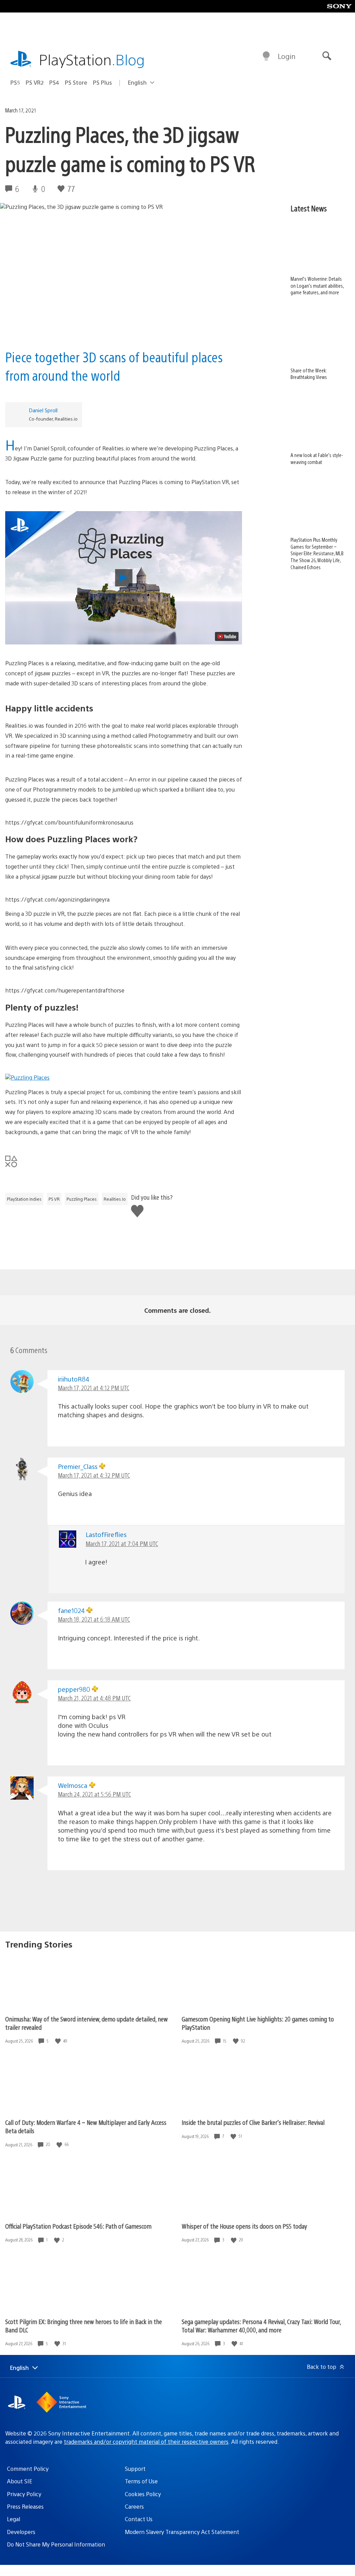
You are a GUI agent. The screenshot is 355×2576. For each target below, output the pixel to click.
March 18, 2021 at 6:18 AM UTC (94, 1619)
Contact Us (139, 2519)
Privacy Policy (24, 2494)
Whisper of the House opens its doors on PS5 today (244, 2226)
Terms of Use (141, 2481)
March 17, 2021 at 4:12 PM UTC (94, 1388)
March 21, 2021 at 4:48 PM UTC (94, 1698)
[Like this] (59, 2041)
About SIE (20, 2481)
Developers (21, 2532)
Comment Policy (28, 2469)
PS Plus (102, 82)
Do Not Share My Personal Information (56, 2544)
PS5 (15, 82)
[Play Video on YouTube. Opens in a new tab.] (227, 636)
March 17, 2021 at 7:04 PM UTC (122, 1543)
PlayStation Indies (24, 1199)
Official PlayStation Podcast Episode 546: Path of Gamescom (78, 2226)
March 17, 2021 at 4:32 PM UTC (94, 1475)
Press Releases (25, 2506)
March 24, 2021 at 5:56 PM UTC (94, 1794)
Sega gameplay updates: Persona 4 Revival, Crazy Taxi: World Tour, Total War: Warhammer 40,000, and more (261, 2326)
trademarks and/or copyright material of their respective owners (146, 2442)
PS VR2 (35, 82)
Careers (134, 2506)
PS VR (54, 1199)
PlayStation (92, 59)
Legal (14, 2519)
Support (135, 2469)
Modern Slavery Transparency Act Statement (182, 2532)
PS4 (54, 82)
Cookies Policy (143, 2494)
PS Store (76, 82)
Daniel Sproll (43, 410)
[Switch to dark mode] (266, 56)
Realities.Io (115, 1199)
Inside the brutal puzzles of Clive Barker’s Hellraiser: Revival (253, 2122)
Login (287, 56)
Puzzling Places (82, 1199)
